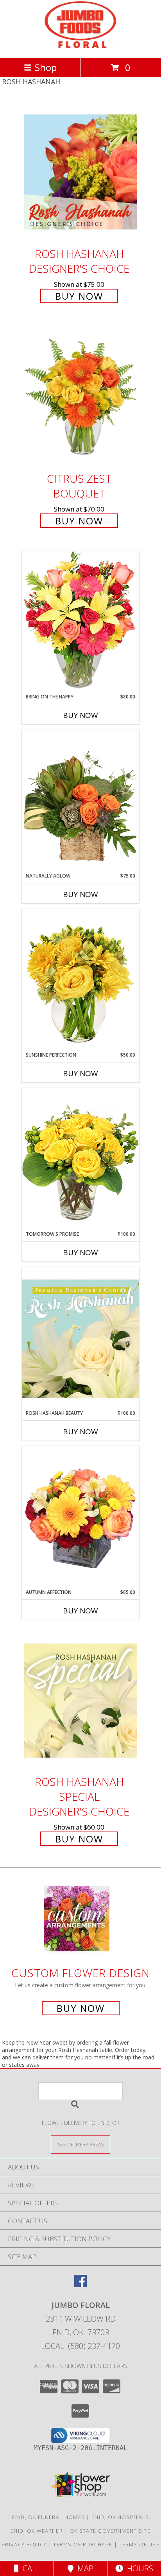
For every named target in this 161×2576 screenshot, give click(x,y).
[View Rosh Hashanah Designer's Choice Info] (80, 172)
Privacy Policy (24, 2544)
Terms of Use (139, 2544)
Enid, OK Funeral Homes (49, 2517)
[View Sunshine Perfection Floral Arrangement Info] (80, 980)
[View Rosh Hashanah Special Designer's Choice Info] (80, 1700)
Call (29, 2568)
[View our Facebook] (80, 2285)
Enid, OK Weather (37, 2531)
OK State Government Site (110, 2531)
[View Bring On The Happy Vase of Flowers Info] (80, 622)
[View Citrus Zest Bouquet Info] (80, 397)
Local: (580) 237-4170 (80, 2346)
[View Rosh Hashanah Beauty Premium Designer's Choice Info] (80, 1338)
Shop (46, 67)
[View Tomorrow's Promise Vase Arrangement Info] (80, 1159)
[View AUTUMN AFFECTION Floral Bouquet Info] (80, 1517)
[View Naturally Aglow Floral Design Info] (80, 801)
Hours (138, 2568)
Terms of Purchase (83, 2544)
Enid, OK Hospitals (120, 2517)
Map (83, 2568)
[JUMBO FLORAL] (81, 47)
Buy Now (79, 296)
